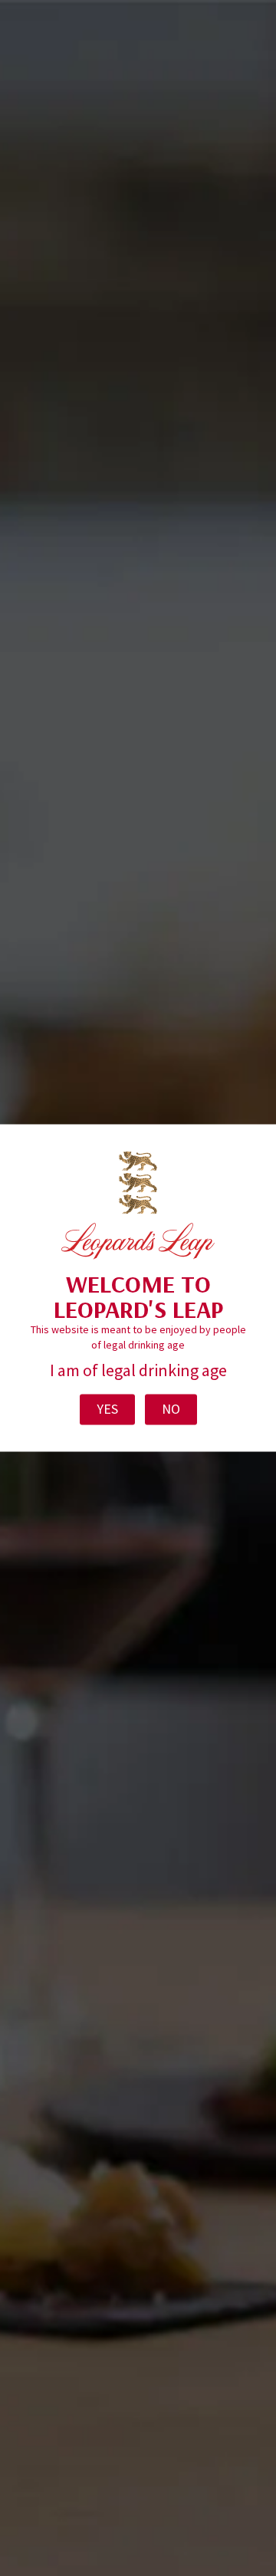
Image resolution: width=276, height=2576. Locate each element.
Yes (107, 1410)
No (171, 1410)
